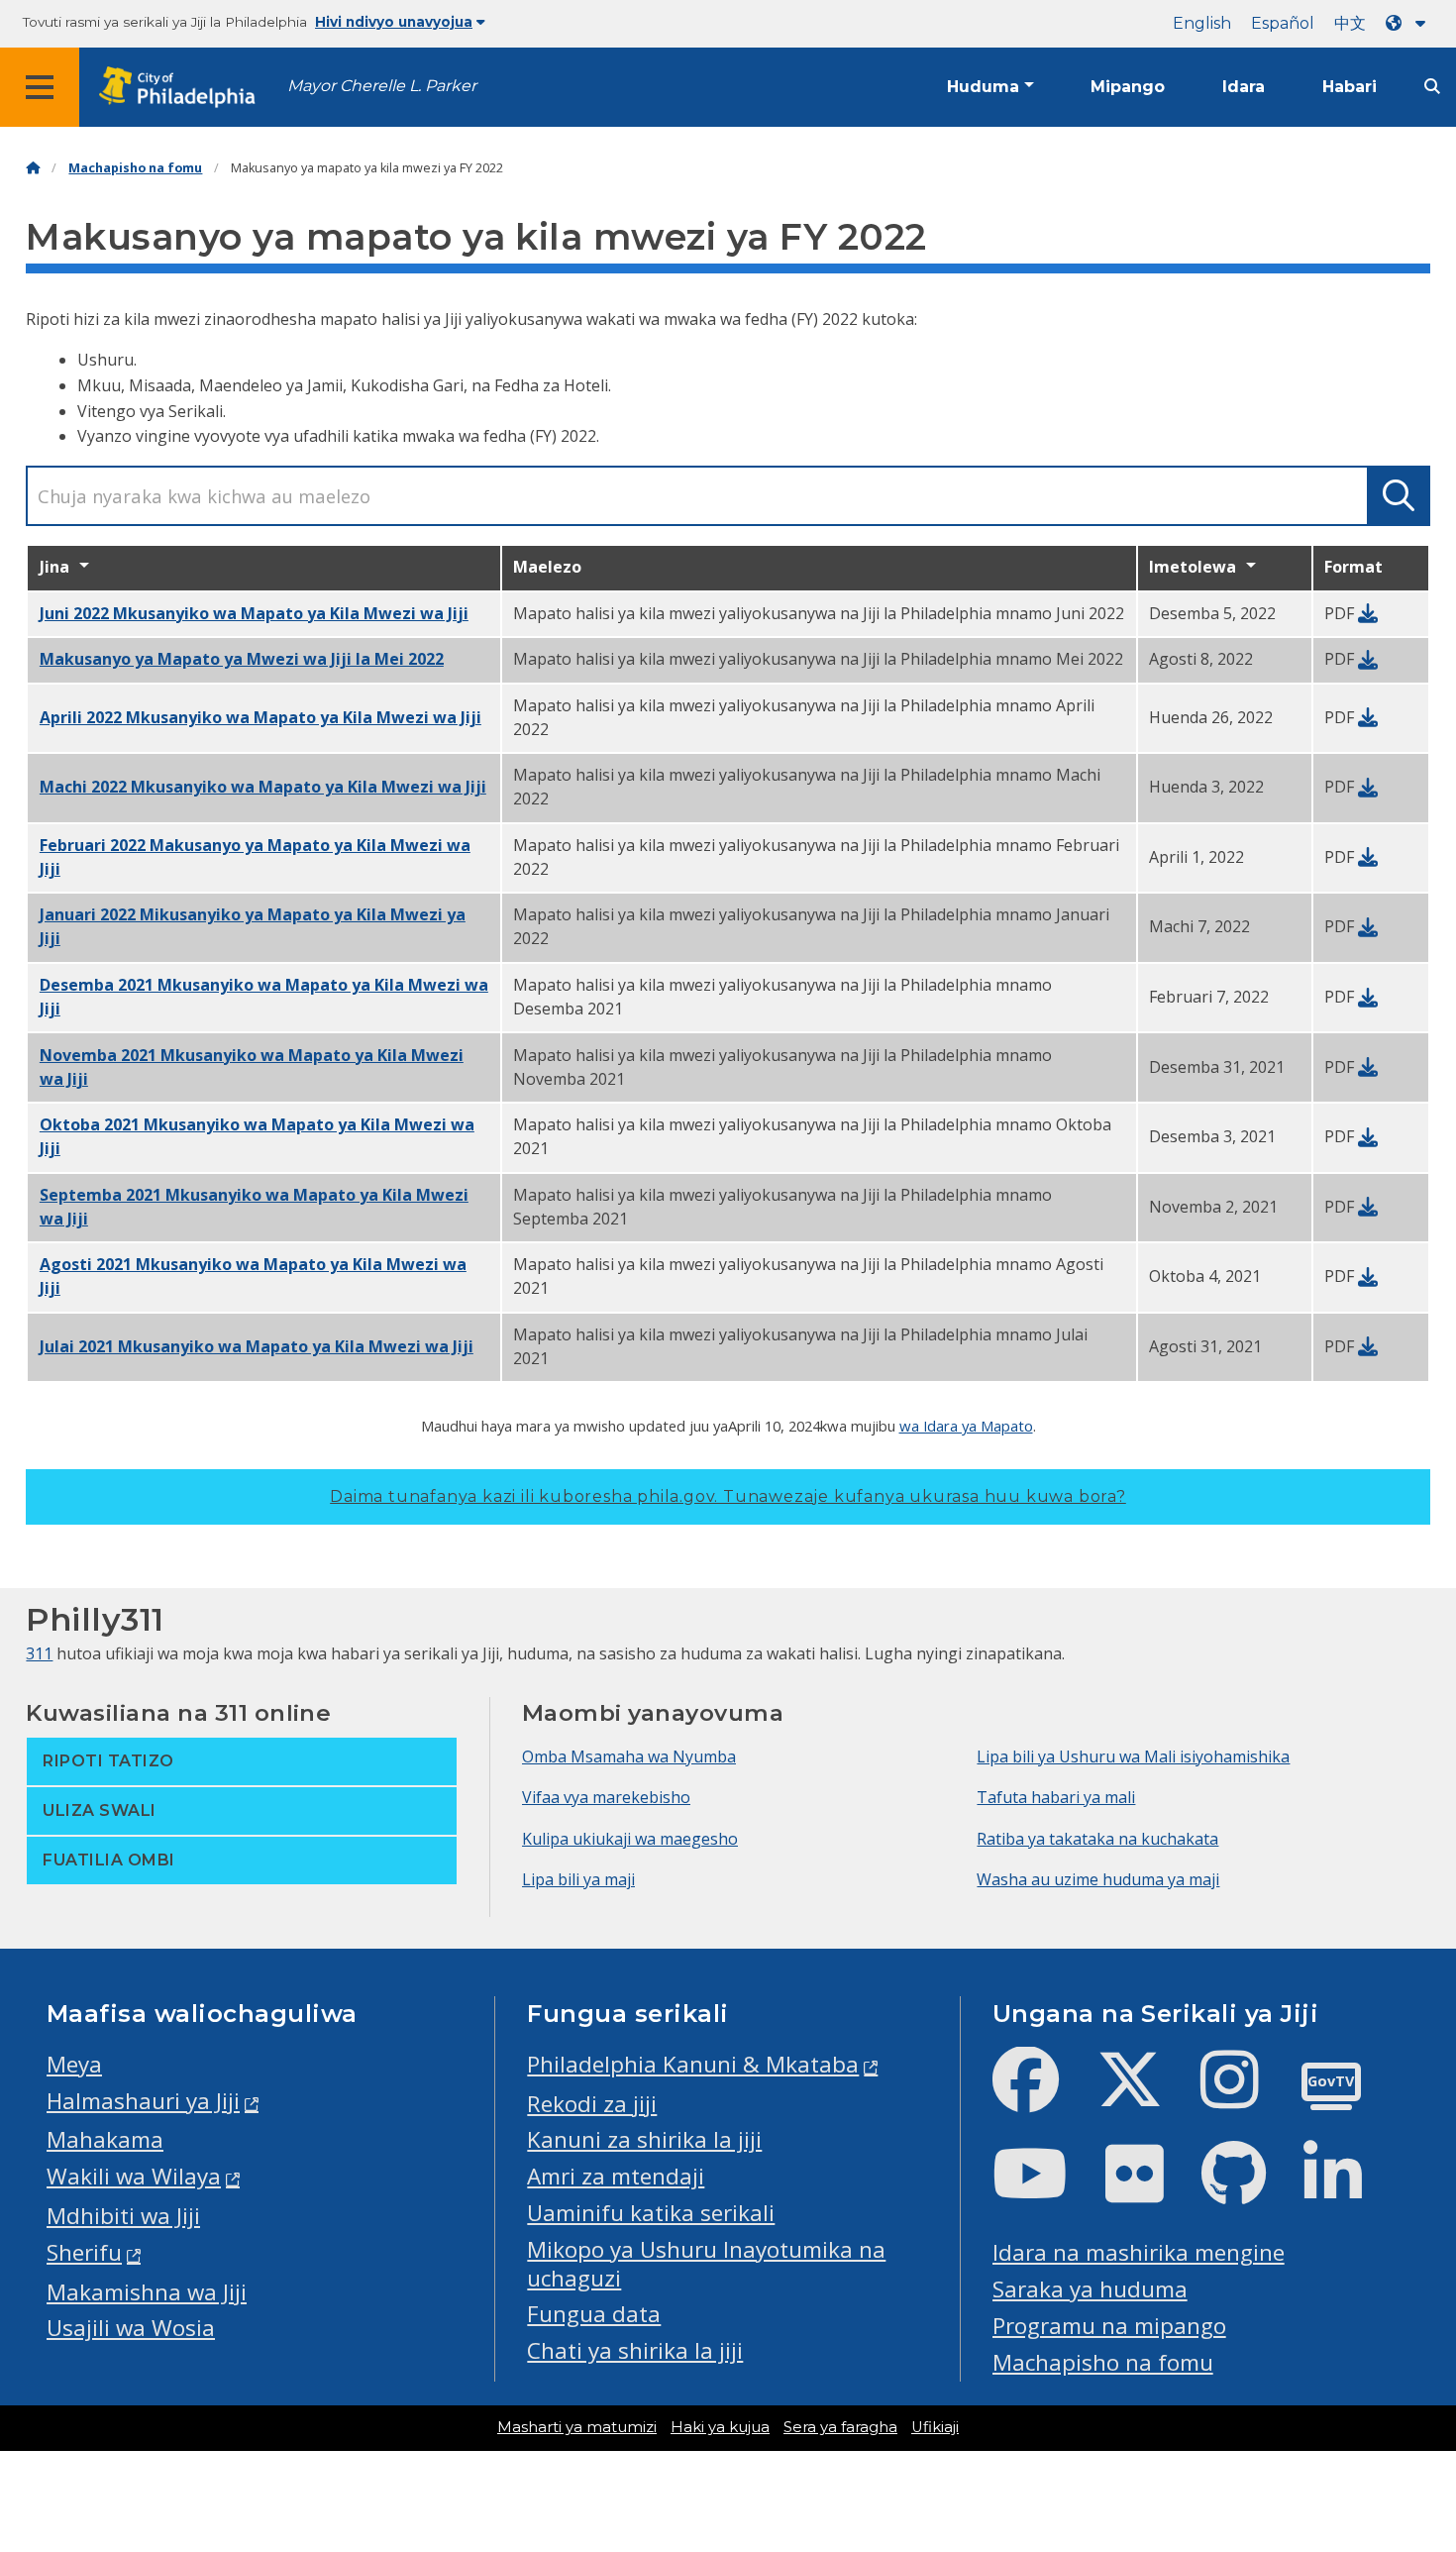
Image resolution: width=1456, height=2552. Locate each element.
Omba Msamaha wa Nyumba (629, 1756)
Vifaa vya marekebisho (606, 1797)
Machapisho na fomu (135, 168)
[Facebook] (1041, 2096)
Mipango (1128, 87)
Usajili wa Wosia (131, 2328)
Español (1283, 23)
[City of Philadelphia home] (183, 88)
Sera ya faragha (840, 2427)
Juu (1413, 2412)
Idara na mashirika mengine (1139, 2252)
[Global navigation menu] (40, 87)
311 (39, 1653)
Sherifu (84, 2252)
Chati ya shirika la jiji (635, 2350)
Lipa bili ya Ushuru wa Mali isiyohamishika (1133, 1756)
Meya (74, 2064)
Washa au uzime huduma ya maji (1098, 1879)
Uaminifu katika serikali (651, 2213)
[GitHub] (1249, 2190)
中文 (1350, 23)
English (1202, 23)
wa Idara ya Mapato (966, 1426)
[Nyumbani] (33, 168)
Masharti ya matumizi (577, 2427)
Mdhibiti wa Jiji (123, 2216)
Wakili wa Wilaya (134, 2176)
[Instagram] (1246, 2096)
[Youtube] (1046, 2190)
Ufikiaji (935, 2427)
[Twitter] (1145, 2096)
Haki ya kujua (720, 2427)
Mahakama (105, 2139)
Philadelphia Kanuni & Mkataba (693, 2064)
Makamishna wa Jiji (147, 2292)
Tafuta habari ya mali (1056, 1797)
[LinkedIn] (1349, 2190)
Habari (1350, 87)
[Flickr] (1150, 2190)
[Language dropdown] (1409, 23)
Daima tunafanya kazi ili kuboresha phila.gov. (728, 1496)
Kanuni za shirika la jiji (644, 2139)
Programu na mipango (1109, 2326)
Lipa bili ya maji (578, 1879)
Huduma (983, 87)
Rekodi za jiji (592, 2104)
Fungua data (594, 2314)
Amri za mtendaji (616, 2176)
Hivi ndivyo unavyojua (394, 22)
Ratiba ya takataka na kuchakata (1097, 1839)
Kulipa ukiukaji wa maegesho (630, 1839)
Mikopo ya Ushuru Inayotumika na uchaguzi (706, 2264)
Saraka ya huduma (1090, 2289)
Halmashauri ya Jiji (143, 2101)
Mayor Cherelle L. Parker (382, 86)
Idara (1244, 87)
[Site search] (1432, 87)
